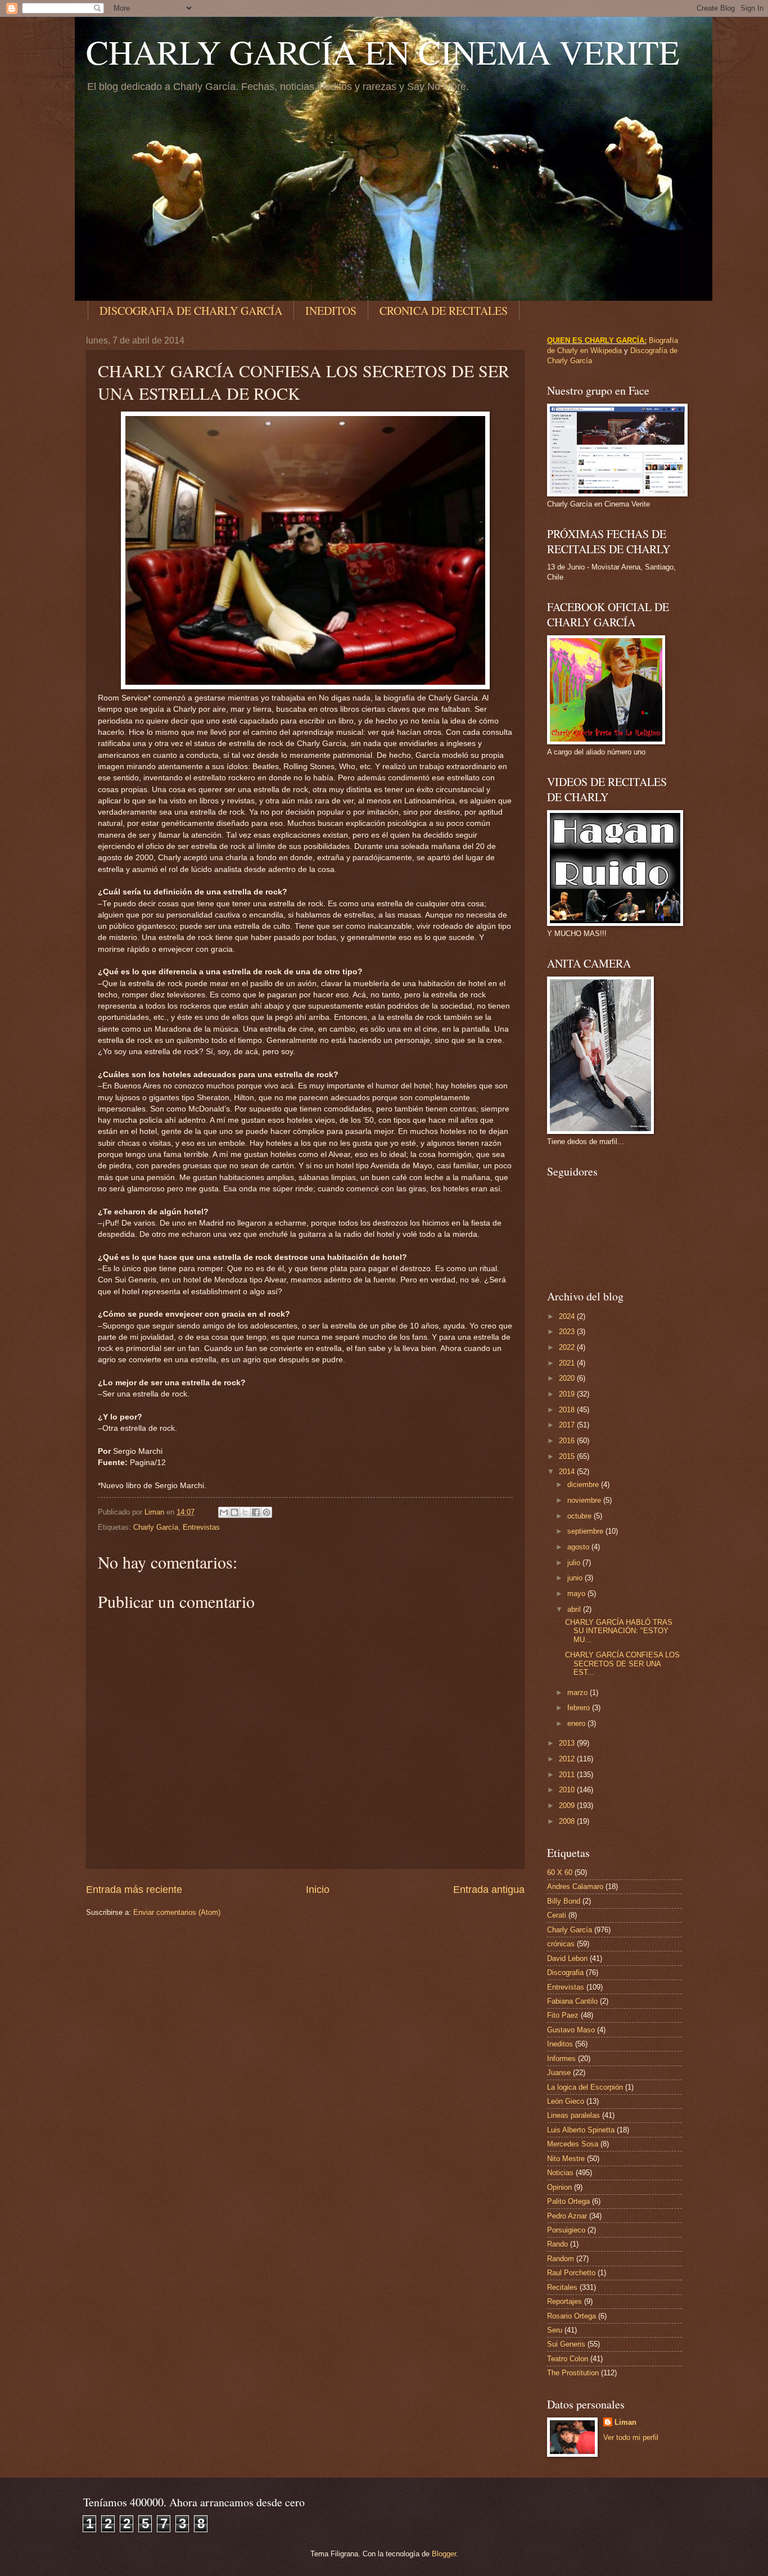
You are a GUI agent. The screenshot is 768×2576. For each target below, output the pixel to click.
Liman (625, 2422)
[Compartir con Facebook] (256, 1512)
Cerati (557, 1915)
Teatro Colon (568, 2359)
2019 (568, 1394)
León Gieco (566, 2101)
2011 (568, 1775)
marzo (579, 1693)
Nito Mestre (566, 2159)
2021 (568, 1363)
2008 (568, 1821)
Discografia (565, 1972)
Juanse (559, 2073)
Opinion (559, 2187)
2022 (568, 1347)
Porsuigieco (566, 2230)
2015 (568, 1456)
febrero (580, 1708)
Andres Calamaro (575, 1886)
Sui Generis (566, 2344)
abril (575, 1609)
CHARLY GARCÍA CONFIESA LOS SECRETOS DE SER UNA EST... (622, 1664)
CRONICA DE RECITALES (444, 311)
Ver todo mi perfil (631, 2437)
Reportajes (564, 2301)
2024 (568, 1316)
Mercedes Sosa (573, 2144)
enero (577, 1723)
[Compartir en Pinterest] (266, 1512)
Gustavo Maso (571, 2030)
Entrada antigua (489, 1890)
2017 (568, 1425)
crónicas (561, 1944)
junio (576, 1578)
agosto (579, 1547)
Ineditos (560, 2044)
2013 (568, 1743)
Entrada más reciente (134, 1890)
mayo (577, 1594)
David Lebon (567, 1958)
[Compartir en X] (245, 1512)
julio (575, 1563)
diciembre (584, 1484)
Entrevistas (201, 1527)
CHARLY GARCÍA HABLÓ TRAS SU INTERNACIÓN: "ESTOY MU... (619, 1631)
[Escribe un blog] (234, 1512)
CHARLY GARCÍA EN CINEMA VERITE (383, 52)
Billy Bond (564, 1901)
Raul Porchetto (571, 2273)
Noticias (560, 2173)
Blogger (444, 2554)
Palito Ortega (568, 2201)
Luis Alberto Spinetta (581, 2130)
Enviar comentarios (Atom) (177, 1912)
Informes (561, 2058)
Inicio (318, 1890)
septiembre (586, 1531)
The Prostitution (573, 2373)
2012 (568, 1759)
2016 (568, 1441)
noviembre (585, 1500)
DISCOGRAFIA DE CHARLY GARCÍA (191, 311)
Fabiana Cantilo (572, 2001)
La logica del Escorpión (585, 2087)
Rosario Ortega (572, 2316)
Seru (555, 2330)
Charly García (156, 1527)
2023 (568, 1332)
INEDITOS (331, 311)
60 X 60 (560, 1872)
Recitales (562, 2287)
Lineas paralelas (573, 2115)
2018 (568, 1410)
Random (561, 2259)
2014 (568, 1472)
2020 (568, 1378)
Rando (557, 2244)
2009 (568, 1806)
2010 (568, 1790)
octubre (580, 1516)
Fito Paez (563, 2015)
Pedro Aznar (567, 2216)
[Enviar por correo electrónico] (224, 1512)
